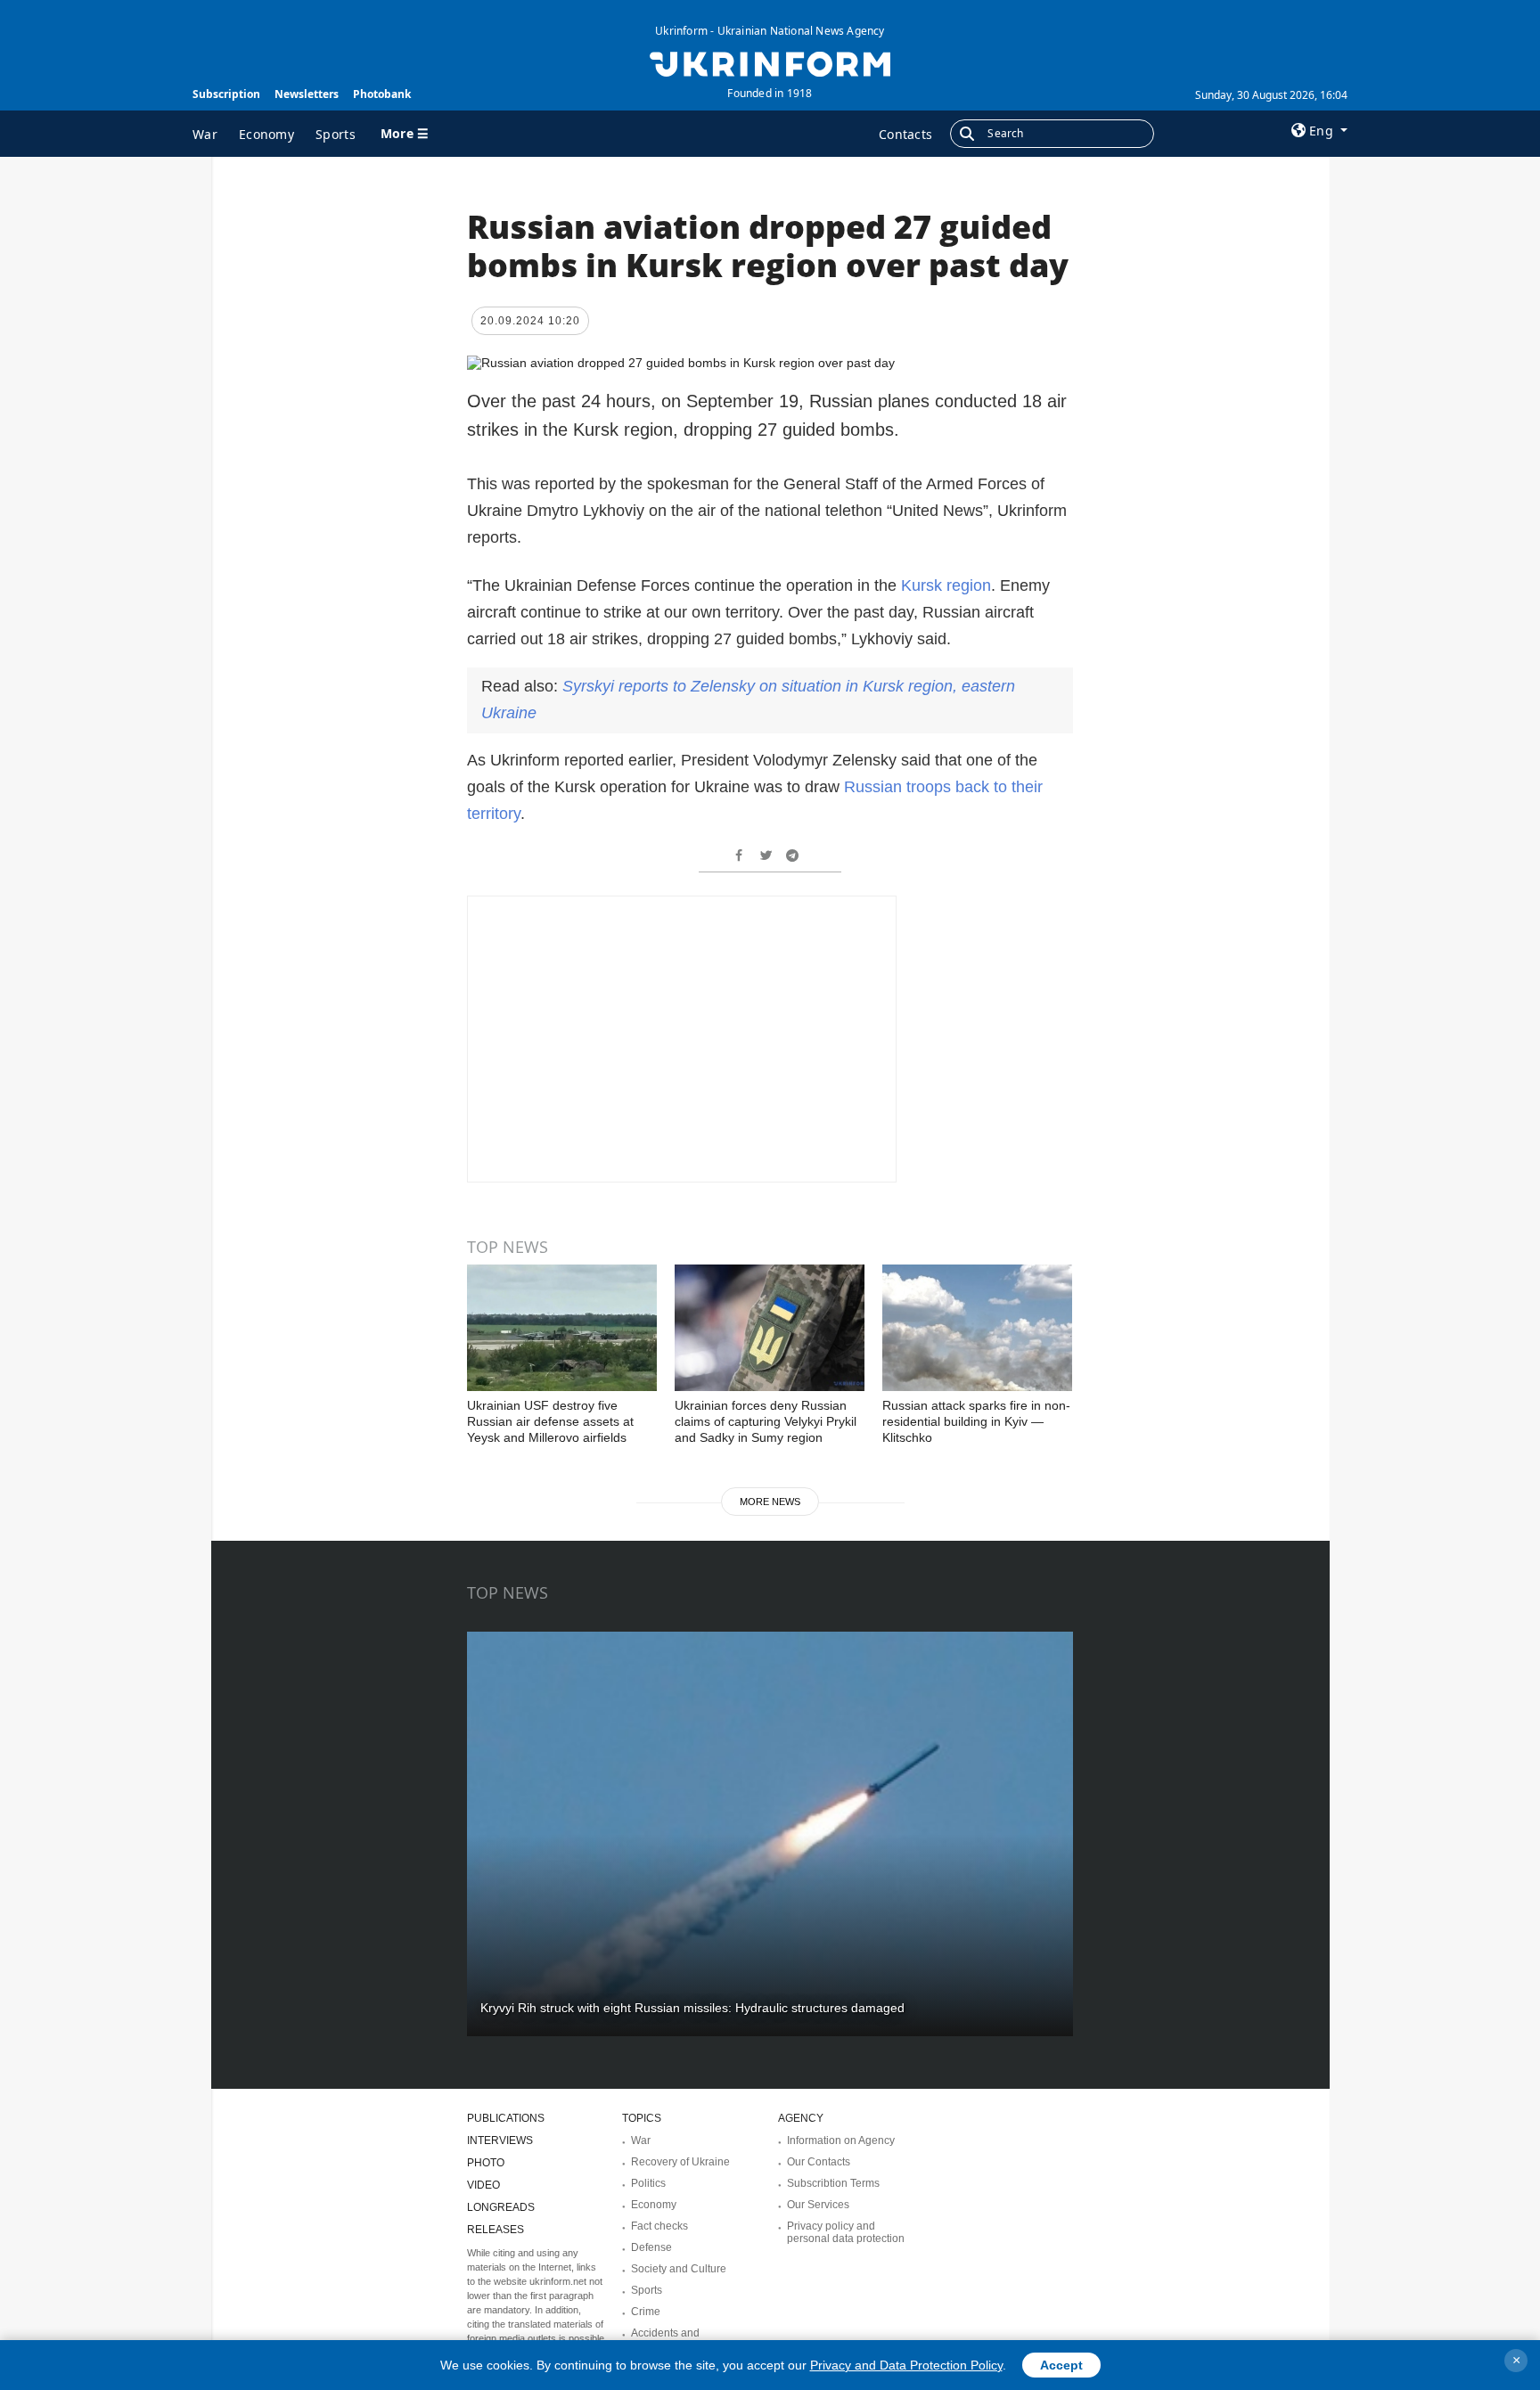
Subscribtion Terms (833, 2183)
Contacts (905, 134)
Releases (496, 2230)
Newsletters (307, 94)
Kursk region (946, 585)
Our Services (818, 2205)
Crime (646, 2312)
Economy (266, 134)
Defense (651, 2247)
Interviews (500, 2140)
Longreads (501, 2207)
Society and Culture (679, 2269)
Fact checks (659, 2226)
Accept (1061, 2365)
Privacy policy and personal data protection (846, 2232)
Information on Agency (841, 2140)
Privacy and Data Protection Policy (906, 2365)
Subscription (226, 94)
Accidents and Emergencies (665, 2339)
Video (483, 2185)
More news (770, 1502)
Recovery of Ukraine (680, 2162)
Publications (506, 2118)
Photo (486, 2163)
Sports (336, 134)
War (205, 134)
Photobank (382, 94)
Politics (648, 2183)
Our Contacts (819, 2162)
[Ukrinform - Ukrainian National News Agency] (770, 62)
